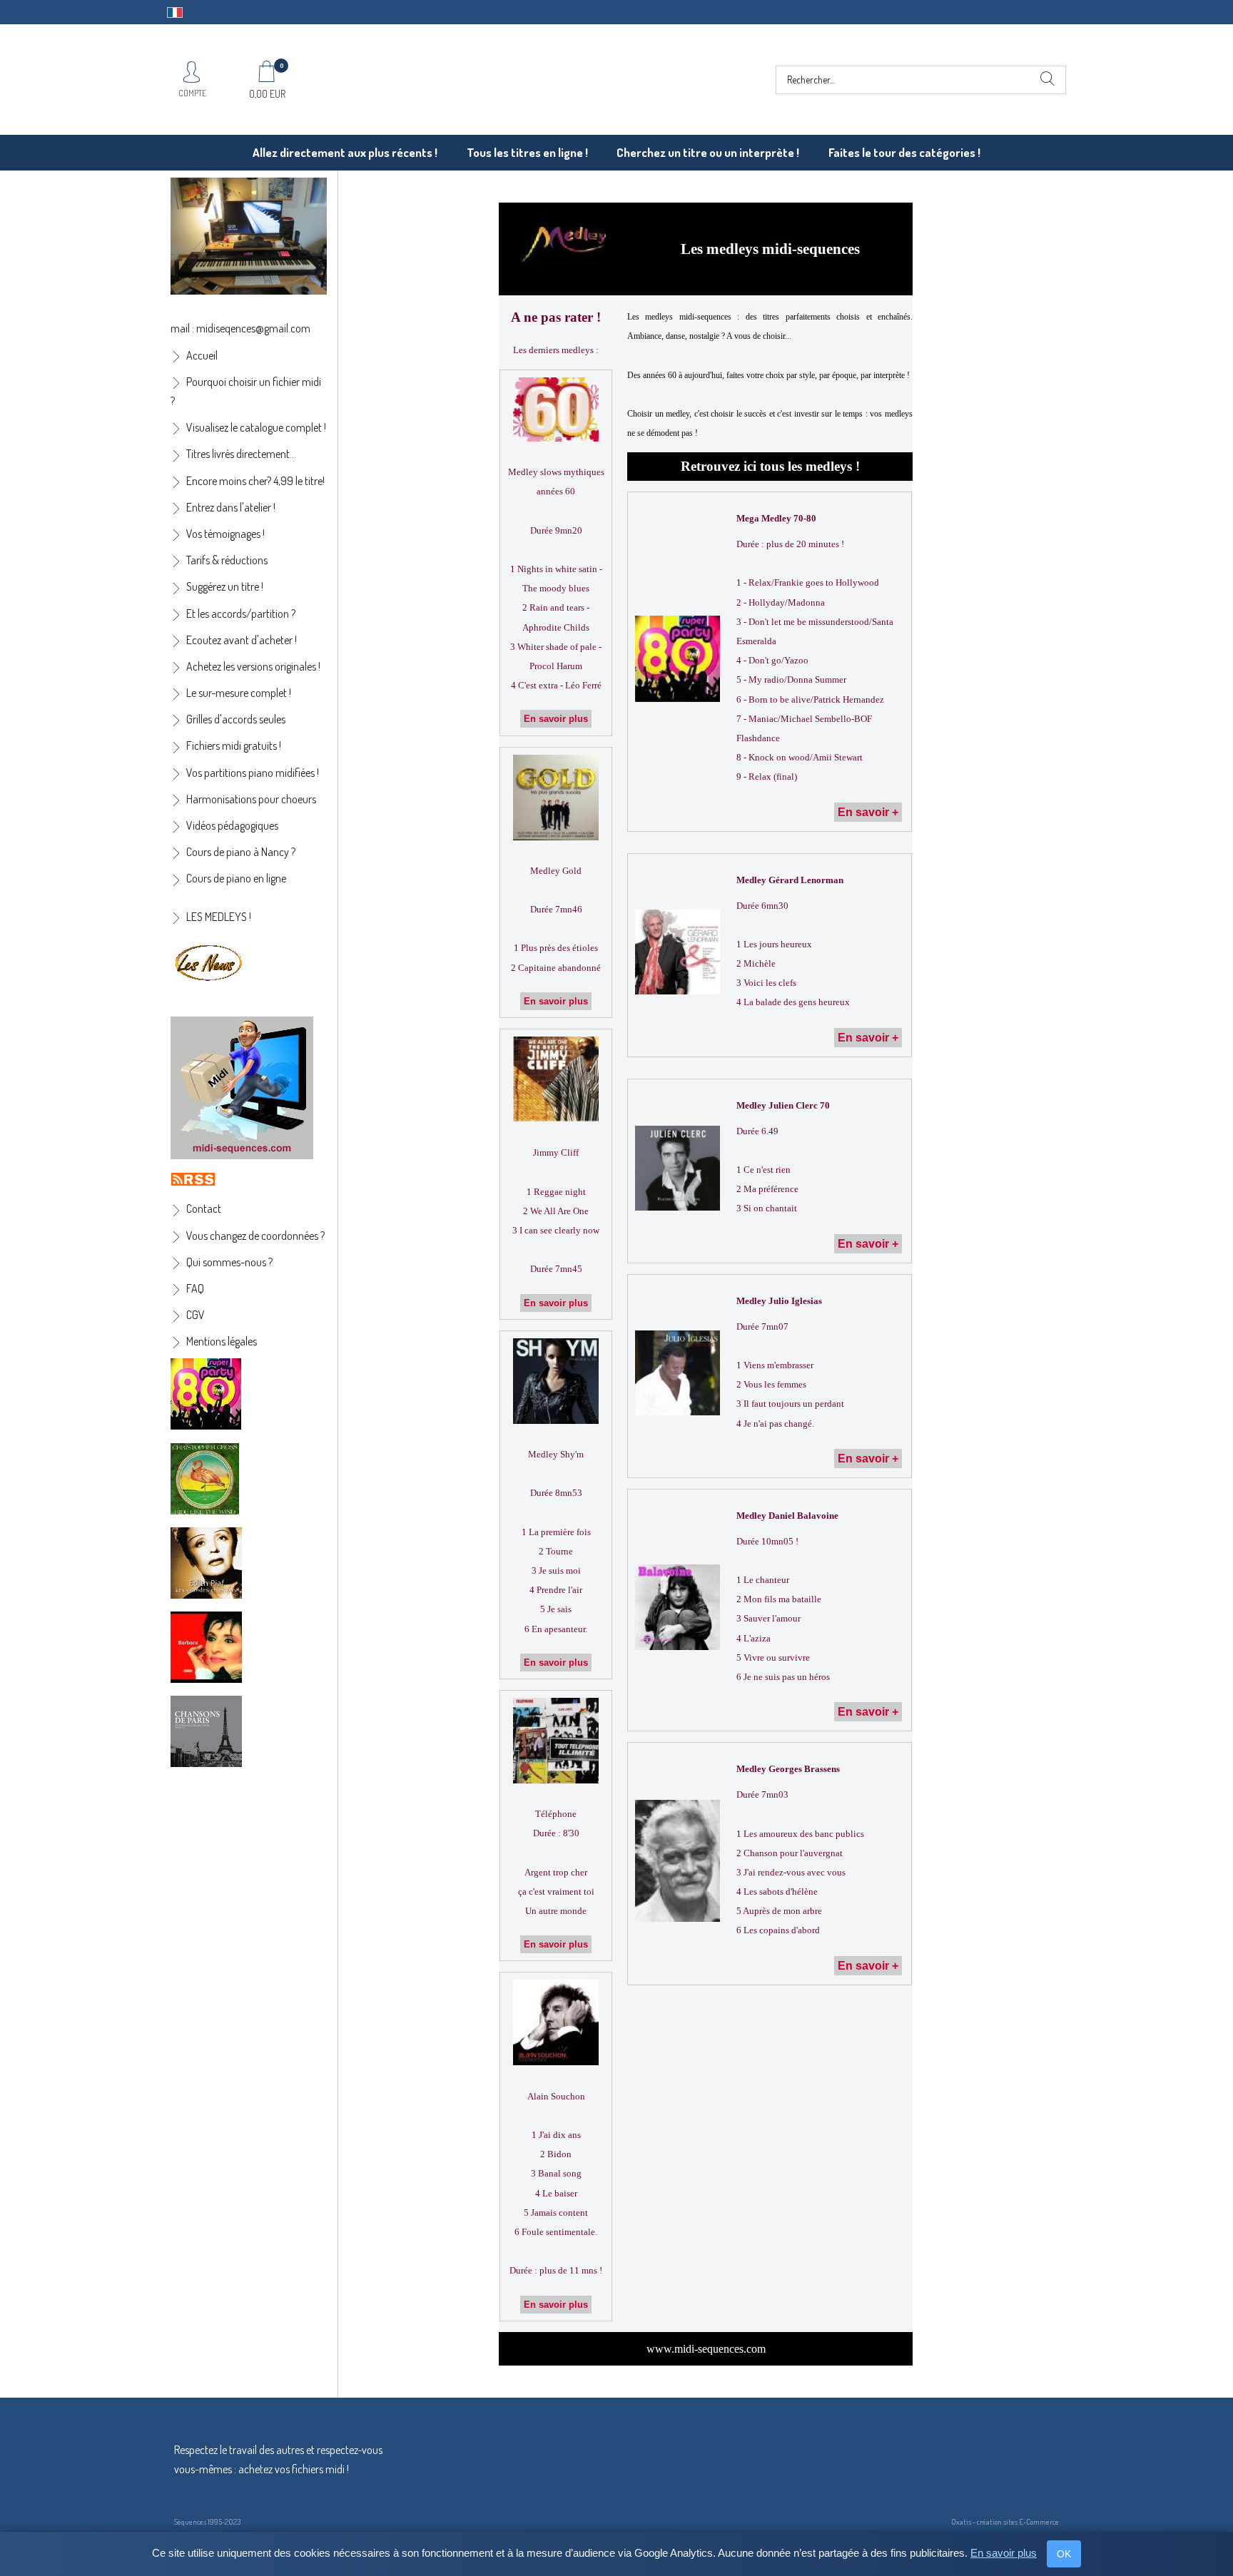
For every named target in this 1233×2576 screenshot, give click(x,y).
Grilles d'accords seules (236, 719)
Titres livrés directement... (241, 454)
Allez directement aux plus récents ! (345, 152)
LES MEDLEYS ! (219, 917)
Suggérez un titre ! (225, 586)
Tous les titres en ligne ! (527, 152)
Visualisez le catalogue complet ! (256, 427)
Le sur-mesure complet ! (239, 693)
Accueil (202, 355)
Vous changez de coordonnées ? (255, 1236)
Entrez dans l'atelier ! (231, 507)
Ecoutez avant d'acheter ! (242, 640)
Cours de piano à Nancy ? (241, 852)
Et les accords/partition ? (241, 614)
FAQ (195, 1288)
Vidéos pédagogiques (232, 825)
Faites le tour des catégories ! (904, 152)
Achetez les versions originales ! (253, 666)
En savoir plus (1004, 2553)
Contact (204, 1208)
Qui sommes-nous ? (229, 1262)
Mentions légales (222, 1341)
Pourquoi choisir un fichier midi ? (246, 391)
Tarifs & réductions (227, 560)
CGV (196, 1315)
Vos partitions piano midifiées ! (253, 773)
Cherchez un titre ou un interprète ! (708, 152)
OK (1064, 2554)
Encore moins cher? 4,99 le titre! (255, 481)
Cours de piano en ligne (236, 878)
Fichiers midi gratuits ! (234, 745)
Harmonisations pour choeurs (251, 799)
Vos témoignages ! (225, 534)
